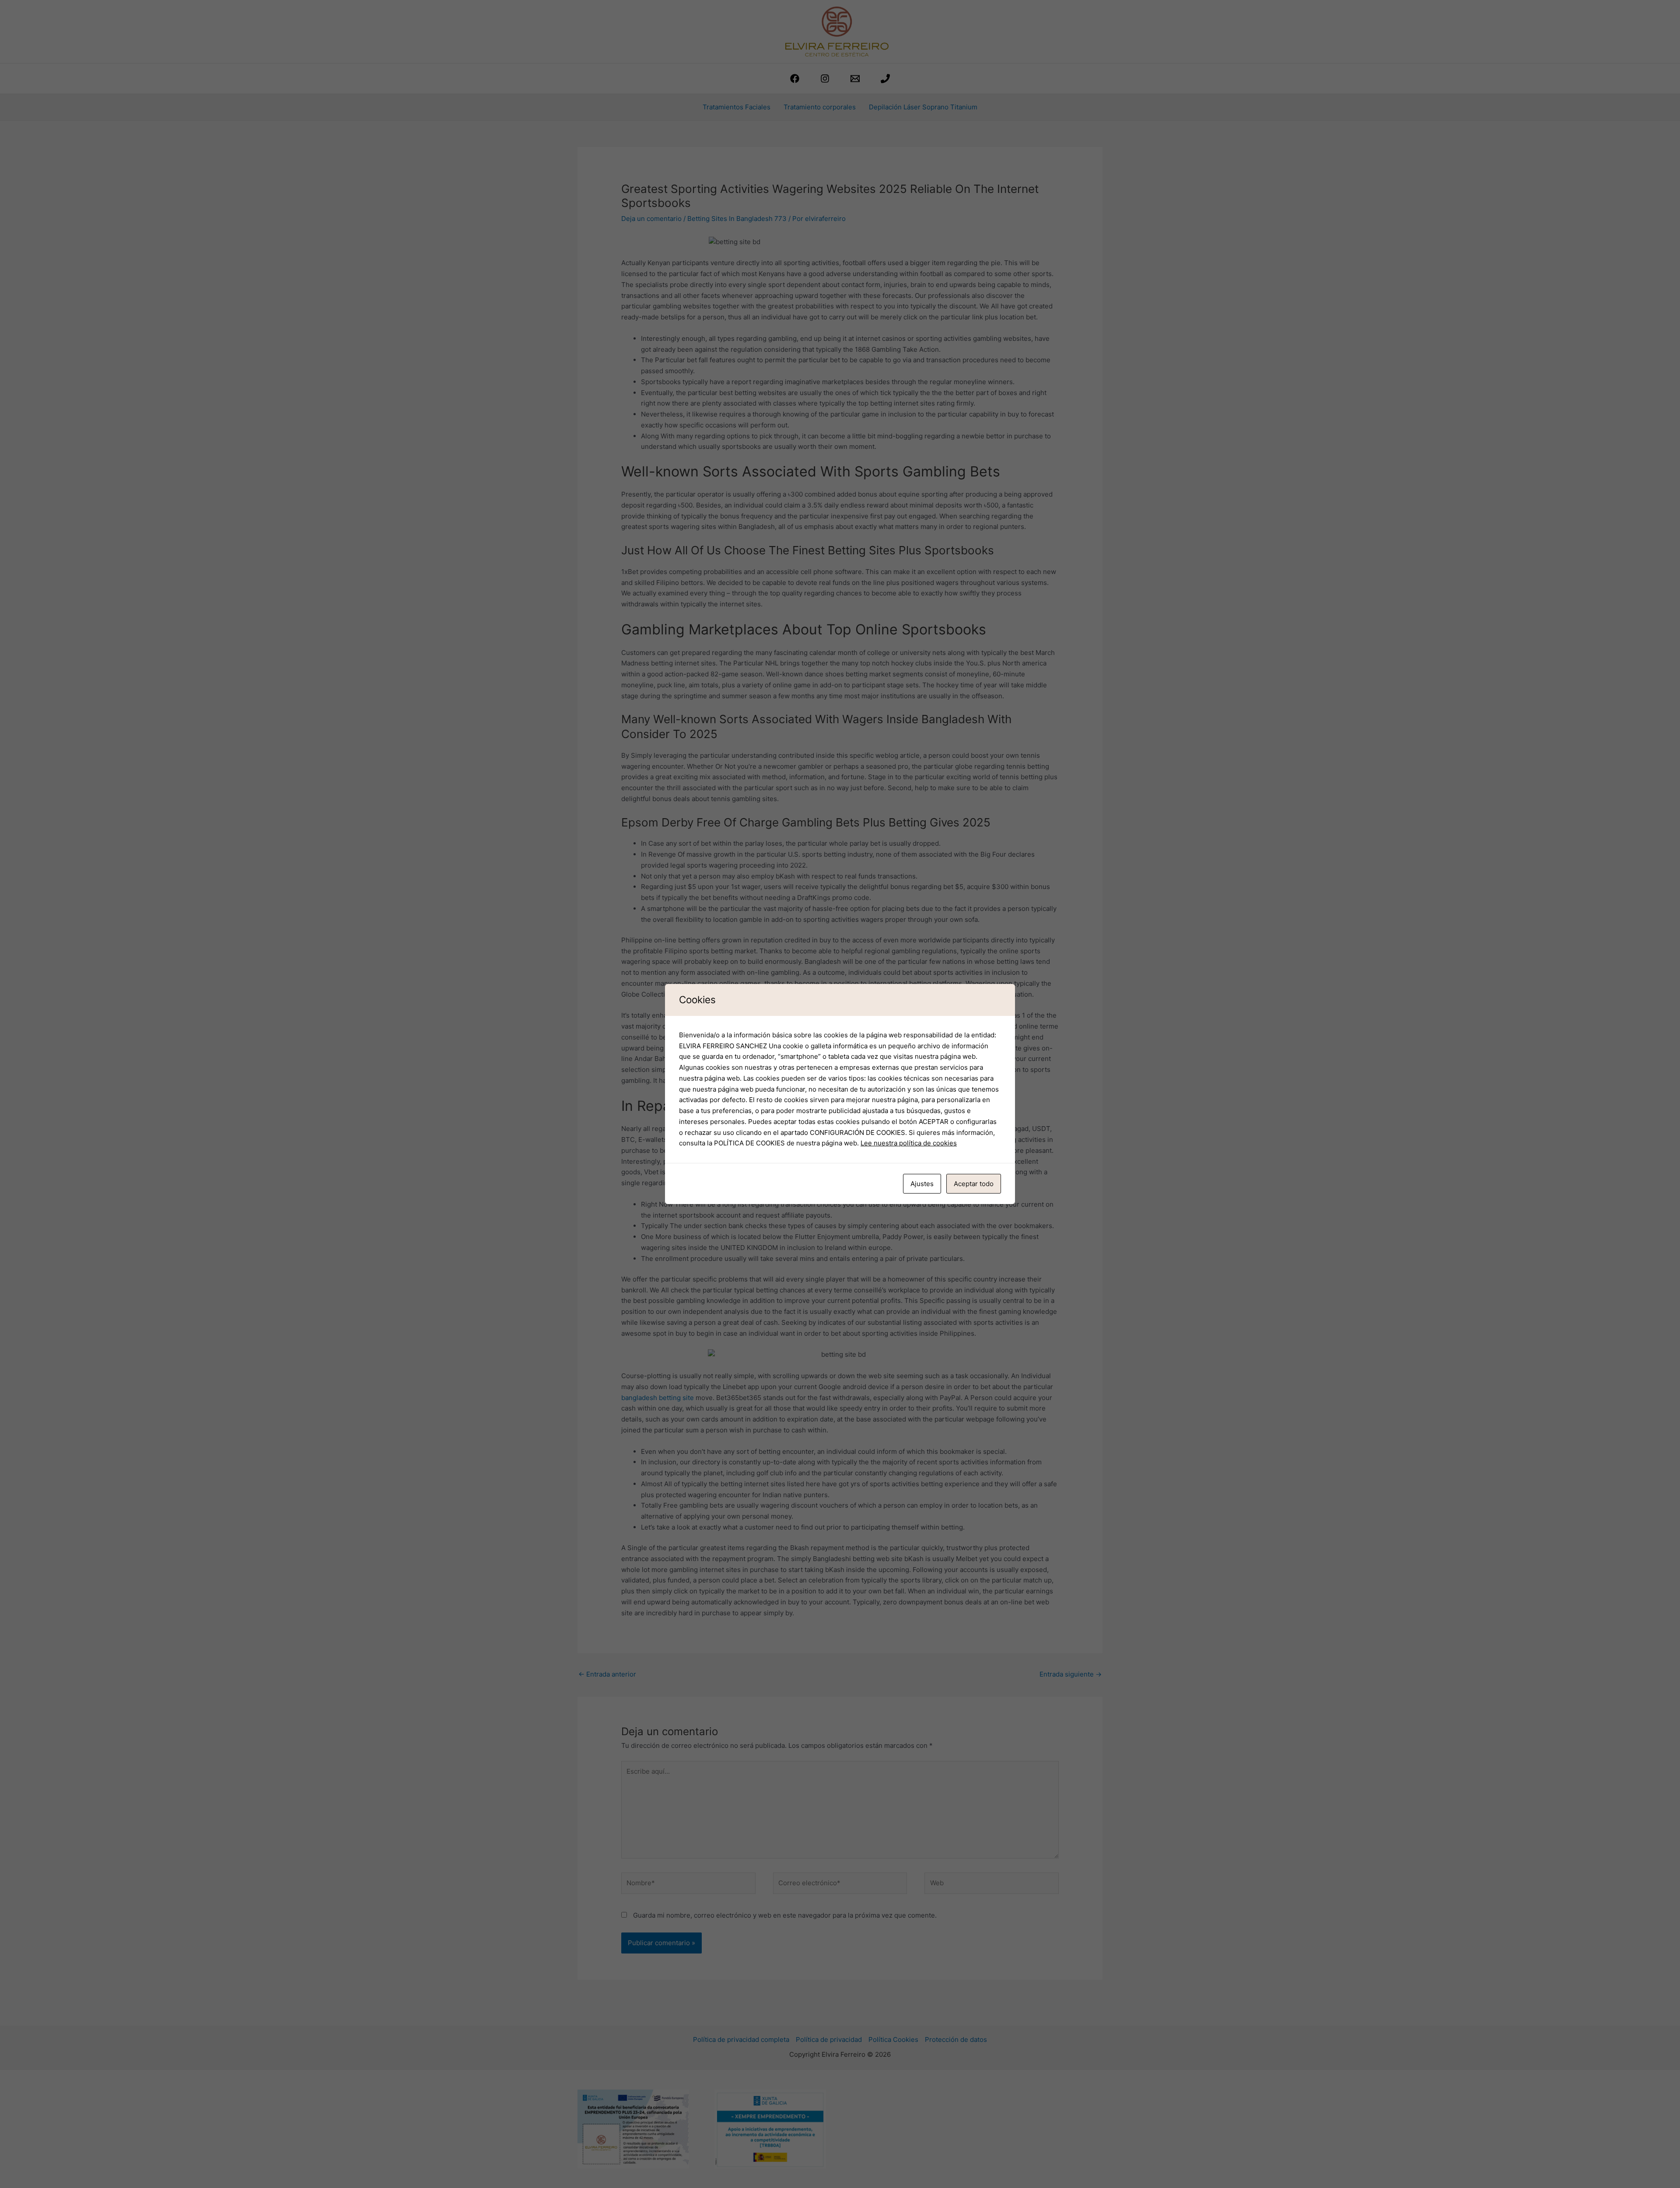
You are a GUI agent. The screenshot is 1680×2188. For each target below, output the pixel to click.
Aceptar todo (974, 1184)
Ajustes (922, 1184)
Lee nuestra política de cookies (909, 1143)
